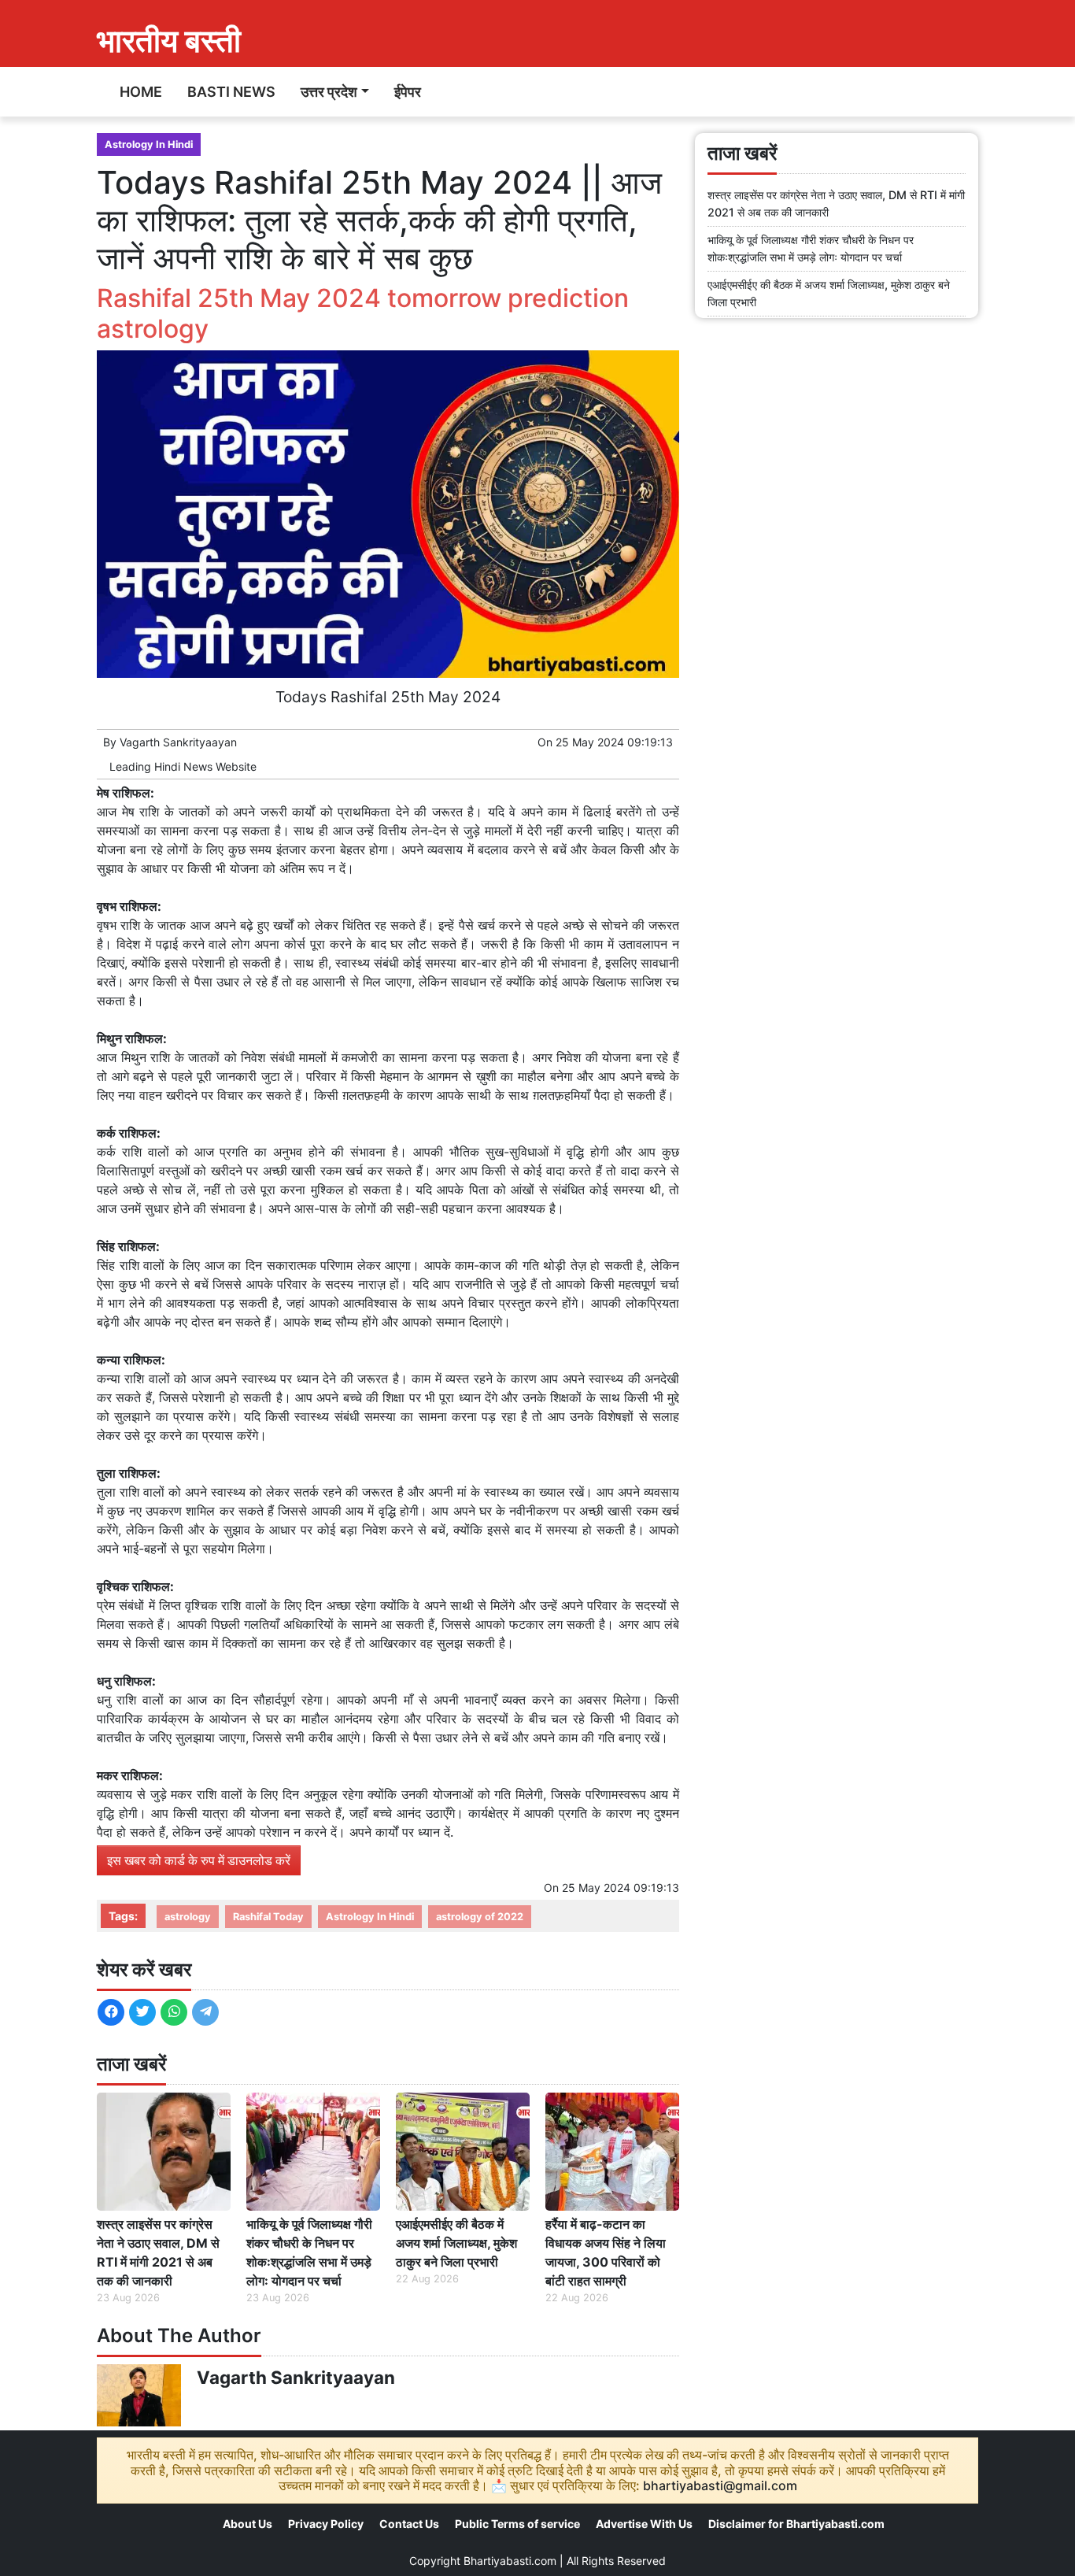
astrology (188, 1917)
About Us (248, 2524)
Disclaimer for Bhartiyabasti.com (796, 2524)
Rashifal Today (268, 1917)
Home (141, 92)
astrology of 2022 (480, 1917)
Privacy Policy (326, 2524)
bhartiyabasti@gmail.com (720, 2485)
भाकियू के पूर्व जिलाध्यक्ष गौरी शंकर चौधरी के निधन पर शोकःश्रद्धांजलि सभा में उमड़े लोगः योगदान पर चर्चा (309, 2252)
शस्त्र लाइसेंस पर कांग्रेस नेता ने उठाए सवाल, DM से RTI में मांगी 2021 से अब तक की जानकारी (158, 2252)
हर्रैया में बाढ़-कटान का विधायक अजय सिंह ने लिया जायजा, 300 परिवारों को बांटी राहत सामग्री (606, 2252)
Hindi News (183, 766)
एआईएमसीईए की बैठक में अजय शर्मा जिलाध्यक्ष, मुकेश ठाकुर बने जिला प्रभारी (456, 2243)
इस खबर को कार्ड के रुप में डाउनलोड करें (199, 1860)
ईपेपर (408, 92)
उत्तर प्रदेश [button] (329, 92)
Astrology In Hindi (149, 144)
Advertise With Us (644, 2524)
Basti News (231, 92)
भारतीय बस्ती (169, 41)
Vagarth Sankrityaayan (178, 742)
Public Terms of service (517, 2524)
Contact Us (409, 2524)
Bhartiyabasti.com (510, 2561)
